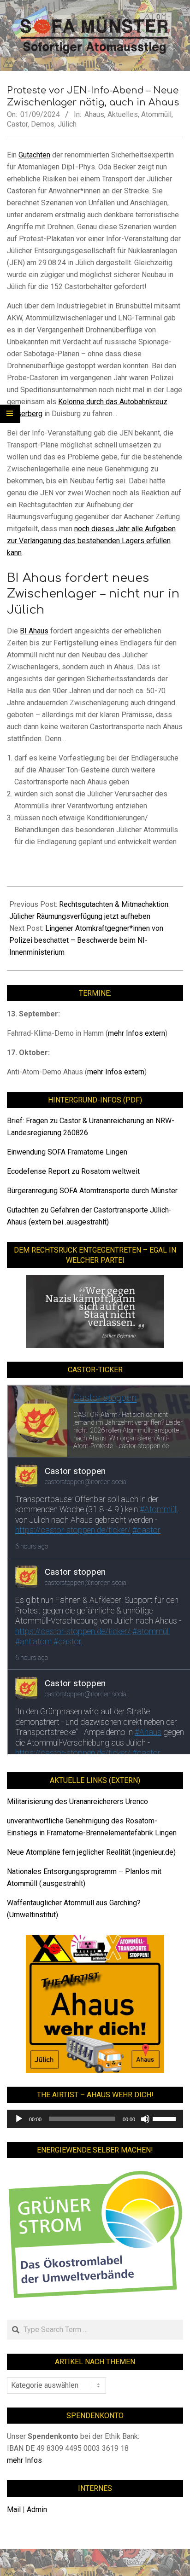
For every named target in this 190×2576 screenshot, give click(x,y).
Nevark (85, 2562)
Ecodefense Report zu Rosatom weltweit (73, 1171)
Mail (14, 2509)
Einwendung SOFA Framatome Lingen (67, 1152)
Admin (37, 2509)
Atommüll (156, 114)
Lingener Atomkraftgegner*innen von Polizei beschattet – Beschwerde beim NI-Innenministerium (86, 940)
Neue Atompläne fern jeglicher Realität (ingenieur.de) (91, 1852)
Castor (17, 124)
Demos (43, 124)
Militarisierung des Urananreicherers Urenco (77, 1801)
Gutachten (34, 155)
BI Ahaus (34, 631)
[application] (95, 2119)
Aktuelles (123, 114)
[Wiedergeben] (19, 2119)
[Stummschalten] (145, 2119)
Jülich (67, 124)
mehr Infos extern (137, 1033)
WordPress (135, 2562)
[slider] (166, 2118)
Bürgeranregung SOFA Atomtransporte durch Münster (92, 1191)
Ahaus (94, 114)
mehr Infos (24, 2460)
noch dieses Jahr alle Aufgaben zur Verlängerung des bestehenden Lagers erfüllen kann (91, 541)
